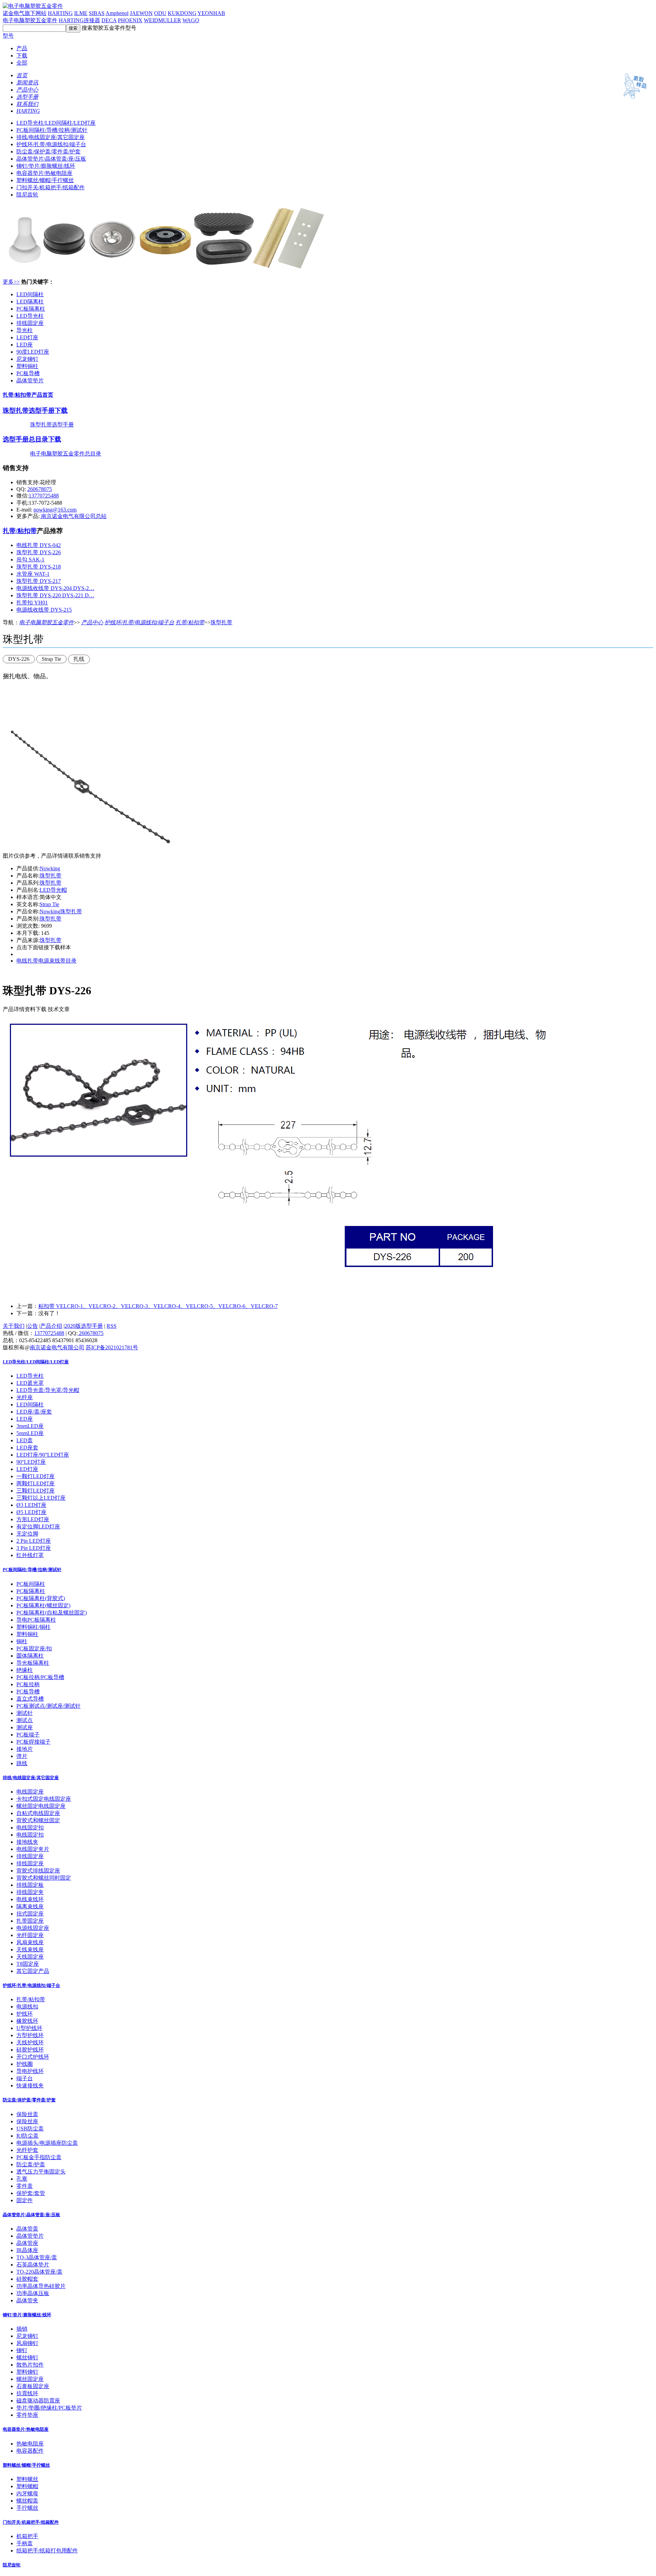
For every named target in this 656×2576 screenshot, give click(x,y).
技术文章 (59, 1009)
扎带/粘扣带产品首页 (28, 395)
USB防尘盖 (30, 2129)
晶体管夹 (27, 2300)
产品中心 (92, 622)
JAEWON (141, 13)
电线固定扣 (30, 1828)
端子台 (25, 2078)
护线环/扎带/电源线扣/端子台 (51, 144)
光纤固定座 (30, 1935)
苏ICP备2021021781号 (112, 1347)
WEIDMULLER (162, 20)
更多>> (11, 282)
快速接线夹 (30, 2086)
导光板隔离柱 (33, 1663)
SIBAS (97, 13)
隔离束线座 (30, 1906)
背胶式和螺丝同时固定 (44, 1878)
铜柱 (22, 1641)
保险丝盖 (27, 2114)
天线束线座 (30, 1950)
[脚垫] (167, 270)
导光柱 (25, 330)
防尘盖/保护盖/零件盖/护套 (49, 152)
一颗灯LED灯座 (36, 1476)
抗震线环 (27, 2393)
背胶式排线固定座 (38, 1871)
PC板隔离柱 (31, 309)
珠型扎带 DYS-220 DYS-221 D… (55, 595)
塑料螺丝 (27, 2479)
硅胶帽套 (27, 2279)
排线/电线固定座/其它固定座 (51, 137)
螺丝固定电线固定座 (41, 1806)
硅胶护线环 (30, 2050)
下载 (22, 56)
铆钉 (22, 2350)
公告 (32, 1326)
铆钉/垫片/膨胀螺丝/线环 (46, 166)
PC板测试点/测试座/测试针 (49, 1706)
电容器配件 (30, 2451)
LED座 (25, 345)
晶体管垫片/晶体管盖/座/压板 (51, 159)
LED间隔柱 (30, 294)
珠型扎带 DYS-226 (39, 552)
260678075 (40, 489)
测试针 (25, 1713)
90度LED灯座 (33, 352)
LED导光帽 (53, 890)
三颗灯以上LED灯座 (41, 1498)
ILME (81, 13)
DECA (109, 20)
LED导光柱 (30, 316)
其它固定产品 (33, 1971)
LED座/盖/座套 (34, 1412)
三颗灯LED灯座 (36, 1491)
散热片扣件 (30, 2365)
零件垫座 (27, 2415)
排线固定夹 (30, 1892)
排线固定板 (30, 1885)
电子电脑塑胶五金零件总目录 (66, 454)
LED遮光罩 (30, 1383)
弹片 (22, 1756)
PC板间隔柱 (31, 1584)
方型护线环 (30, 2035)
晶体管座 (27, 2243)
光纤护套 (27, 2150)
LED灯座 (27, 337)
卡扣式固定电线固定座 (44, 1799)
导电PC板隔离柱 (36, 1620)
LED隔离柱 (30, 302)
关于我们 (14, 1326)
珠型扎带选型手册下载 (35, 411)
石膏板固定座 (33, 2386)
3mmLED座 (30, 1426)
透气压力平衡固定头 (41, 2172)
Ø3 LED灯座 (31, 1505)
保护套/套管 (31, 2193)
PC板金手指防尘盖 (39, 2157)
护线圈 (25, 2064)
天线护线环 (30, 2042)
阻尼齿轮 (27, 195)
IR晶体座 (27, 2250)
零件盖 (25, 2186)
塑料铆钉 (27, 2372)
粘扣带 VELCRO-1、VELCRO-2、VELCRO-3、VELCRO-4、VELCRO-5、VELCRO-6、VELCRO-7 (158, 1306)
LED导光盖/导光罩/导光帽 (48, 1390)
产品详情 (14, 1009)
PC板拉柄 (28, 1684)
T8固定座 (28, 1964)
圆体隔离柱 (30, 1656)
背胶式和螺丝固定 (38, 1820)
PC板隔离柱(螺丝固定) (43, 1605)
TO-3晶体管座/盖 (37, 2257)
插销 (22, 2329)
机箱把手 (27, 2536)
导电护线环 (30, 2071)
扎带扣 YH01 (32, 603)
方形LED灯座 (33, 1519)
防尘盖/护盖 (31, 2164)
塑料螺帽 (27, 2486)
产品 (22, 48)
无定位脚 (27, 1534)
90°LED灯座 (31, 1462)
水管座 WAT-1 (33, 574)
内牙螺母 (27, 2493)
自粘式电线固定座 (38, 1813)
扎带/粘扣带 (20, 531)
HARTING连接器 (79, 20)
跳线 (22, 1763)
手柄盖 (25, 2543)
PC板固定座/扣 (34, 1648)
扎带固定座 (30, 1921)
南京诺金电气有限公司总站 (73, 516)
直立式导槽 (30, 1699)
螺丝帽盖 (27, 2501)
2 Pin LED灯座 (34, 1541)
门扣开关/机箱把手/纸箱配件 (51, 187)
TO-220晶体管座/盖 (39, 2272)
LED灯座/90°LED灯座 (43, 1455)
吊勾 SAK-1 (30, 560)
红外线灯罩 (30, 1555)
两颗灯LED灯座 (36, 1483)
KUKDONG (182, 13)
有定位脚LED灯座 (38, 1526)
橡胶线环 (27, 2021)
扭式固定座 (30, 1914)
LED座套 (27, 1448)
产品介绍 (51, 1326)
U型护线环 (29, 2028)
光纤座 (25, 1397)
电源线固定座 (33, 1928)
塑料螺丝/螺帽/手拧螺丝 (45, 180)
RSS (112, 1326)
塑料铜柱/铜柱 (33, 1627)
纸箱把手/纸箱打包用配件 (47, 2551)
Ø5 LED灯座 (31, 1512)
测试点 (25, 1720)
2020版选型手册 (84, 1326)
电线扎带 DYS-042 (39, 545)
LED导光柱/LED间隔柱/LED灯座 (56, 123)
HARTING (60, 13)
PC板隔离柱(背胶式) (41, 1598)
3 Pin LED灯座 (34, 1548)
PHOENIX (130, 20)
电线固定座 (30, 1792)
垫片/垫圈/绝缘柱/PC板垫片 (49, 2408)
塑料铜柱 (27, 366)
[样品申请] (632, 101)
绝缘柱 (25, 1670)
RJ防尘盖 (28, 2136)
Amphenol (117, 13)
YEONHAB (211, 13)
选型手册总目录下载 (32, 439)
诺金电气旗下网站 (25, 13)
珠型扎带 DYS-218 (39, 567)
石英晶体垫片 (33, 2265)
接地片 (25, 1749)
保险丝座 (27, 2121)
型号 (8, 36)
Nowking (50, 868)
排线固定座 (30, 323)
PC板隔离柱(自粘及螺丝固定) (52, 1613)
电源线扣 (27, 2007)
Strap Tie (49, 904)
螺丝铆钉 (27, 2357)
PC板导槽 (28, 373)
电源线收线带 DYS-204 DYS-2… (55, 588)
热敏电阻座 (30, 2444)
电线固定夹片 (33, 1849)
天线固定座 (30, 1957)
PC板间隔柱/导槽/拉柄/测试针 (52, 130)
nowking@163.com (55, 510)
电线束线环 (30, 1899)
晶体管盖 (27, 2229)
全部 (22, 63)
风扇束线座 (30, 1942)
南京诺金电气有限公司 (57, 1347)
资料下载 (36, 1009)
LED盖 (25, 1440)
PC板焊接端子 (33, 1742)
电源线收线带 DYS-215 (44, 610)
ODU (160, 13)
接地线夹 (27, 1842)
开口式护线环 (33, 2057)
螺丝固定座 (30, 2379)
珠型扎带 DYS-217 (39, 581)
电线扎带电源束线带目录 (46, 961)
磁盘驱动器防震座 (38, 2401)
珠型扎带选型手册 (52, 425)
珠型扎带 (221, 622)
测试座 (25, 1727)
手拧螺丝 (27, 2508)
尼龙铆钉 (27, 359)
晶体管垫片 (30, 380)
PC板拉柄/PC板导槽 (40, 1677)
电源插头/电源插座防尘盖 (47, 2143)
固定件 (25, 2200)
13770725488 (44, 496)
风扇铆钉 (27, 2343)
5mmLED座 (30, 1433)
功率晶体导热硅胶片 (41, 2286)
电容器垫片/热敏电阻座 (44, 173)
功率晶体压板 (33, 2293)
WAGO (191, 20)
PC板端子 (28, 1735)
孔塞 (22, 2179)
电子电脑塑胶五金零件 (30, 20)
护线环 (25, 2014)
